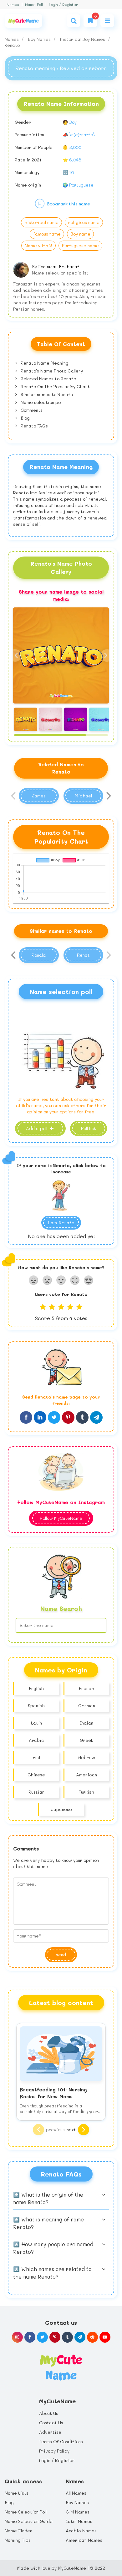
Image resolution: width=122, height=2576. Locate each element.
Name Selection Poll (26, 2512)
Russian (36, 1792)
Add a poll (37, 1128)
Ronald (39, 955)
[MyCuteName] (23, 21)
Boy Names (40, 39)
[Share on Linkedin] (40, 1417)
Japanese (61, 1809)
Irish (36, 1757)
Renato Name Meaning (44, 363)
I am (61, 1223)
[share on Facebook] (26, 1417)
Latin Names (79, 2521)
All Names (76, 2493)
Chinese (36, 1775)
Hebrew (87, 1757)
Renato (12, 45)
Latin (36, 1723)
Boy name (80, 234)
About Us (49, 2413)
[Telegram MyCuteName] (80, 2337)
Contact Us (51, 2423)
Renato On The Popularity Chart (55, 386)
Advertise (50, 2432)
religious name (84, 222)
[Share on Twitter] (54, 1417)
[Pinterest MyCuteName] (55, 2337)
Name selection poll (41, 402)
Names (13, 5)
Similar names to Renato (46, 394)
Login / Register (63, 5)
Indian (86, 1723)
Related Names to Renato (48, 379)
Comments (31, 410)
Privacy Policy (54, 2451)
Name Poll (34, 5)
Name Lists (17, 2493)
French (86, 1688)
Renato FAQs (34, 426)
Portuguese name (80, 245)
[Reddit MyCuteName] (92, 2337)
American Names (84, 2540)
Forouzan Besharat (59, 266)
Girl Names (78, 2512)
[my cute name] (61, 2367)
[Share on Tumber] (82, 1417)
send (61, 1955)
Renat (83, 955)
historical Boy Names (83, 39)
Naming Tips (18, 2540)
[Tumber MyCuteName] (67, 2337)
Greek (86, 1740)
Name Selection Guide (29, 2521)
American (86, 1775)
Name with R (38, 245)
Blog (25, 418)
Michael (83, 796)
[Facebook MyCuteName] (30, 2337)
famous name (47, 234)
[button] (107, 655)
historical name (41, 222)
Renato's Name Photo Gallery (51, 371)
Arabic (36, 1740)
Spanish (36, 1706)
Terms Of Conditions (61, 2441)
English (36, 1688)
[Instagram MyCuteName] (17, 2337)
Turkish (86, 1792)
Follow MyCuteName (61, 1518)
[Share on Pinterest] (68, 1417)
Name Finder (18, 2531)
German (87, 1706)
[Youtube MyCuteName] (105, 2337)
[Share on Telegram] (96, 1417)
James (39, 796)
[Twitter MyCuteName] (42, 2337)
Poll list (89, 1128)
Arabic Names (81, 2531)
